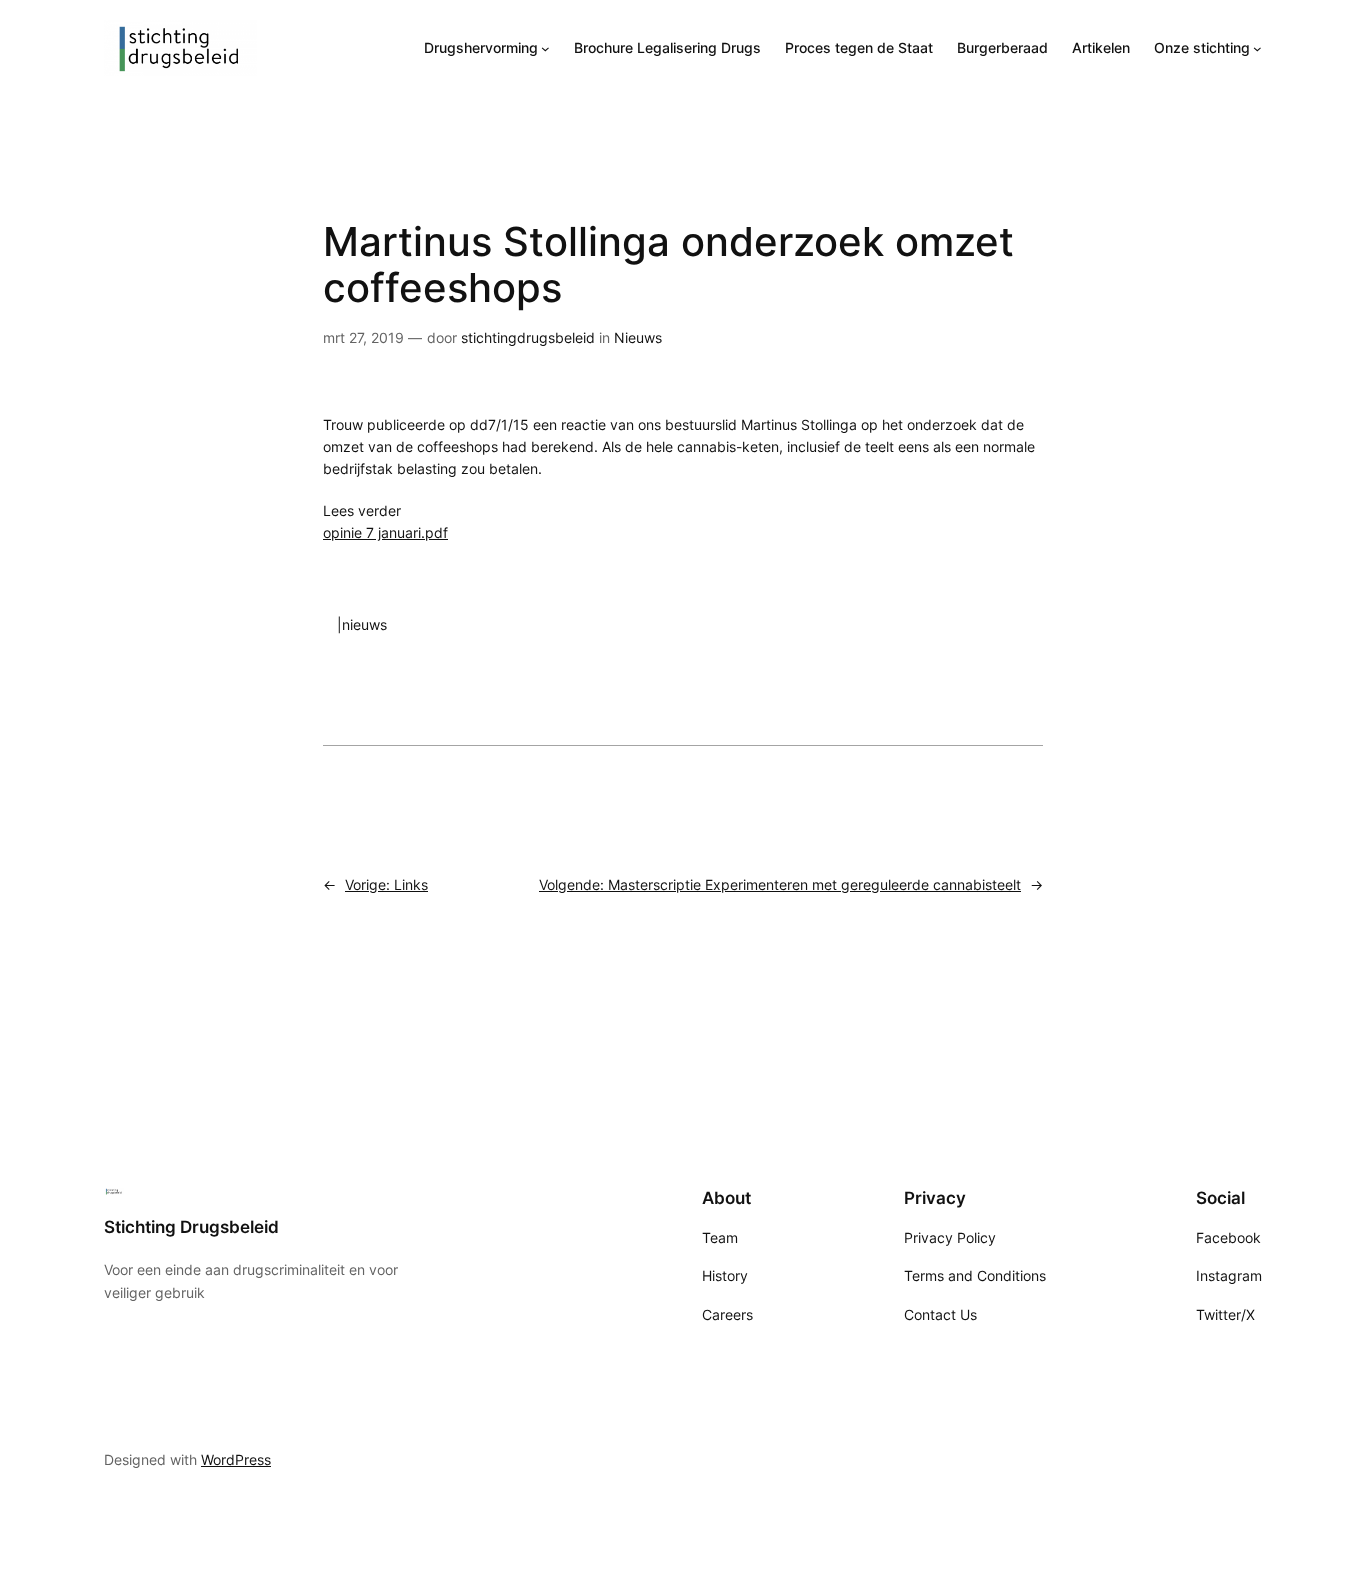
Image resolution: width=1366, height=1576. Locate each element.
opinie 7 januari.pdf (385, 532)
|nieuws (362, 624)
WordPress (236, 1459)
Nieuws (638, 337)
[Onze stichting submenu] (1257, 48)
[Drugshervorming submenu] (545, 48)
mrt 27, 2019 (363, 337)
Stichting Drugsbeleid (191, 1227)
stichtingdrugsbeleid (528, 337)
